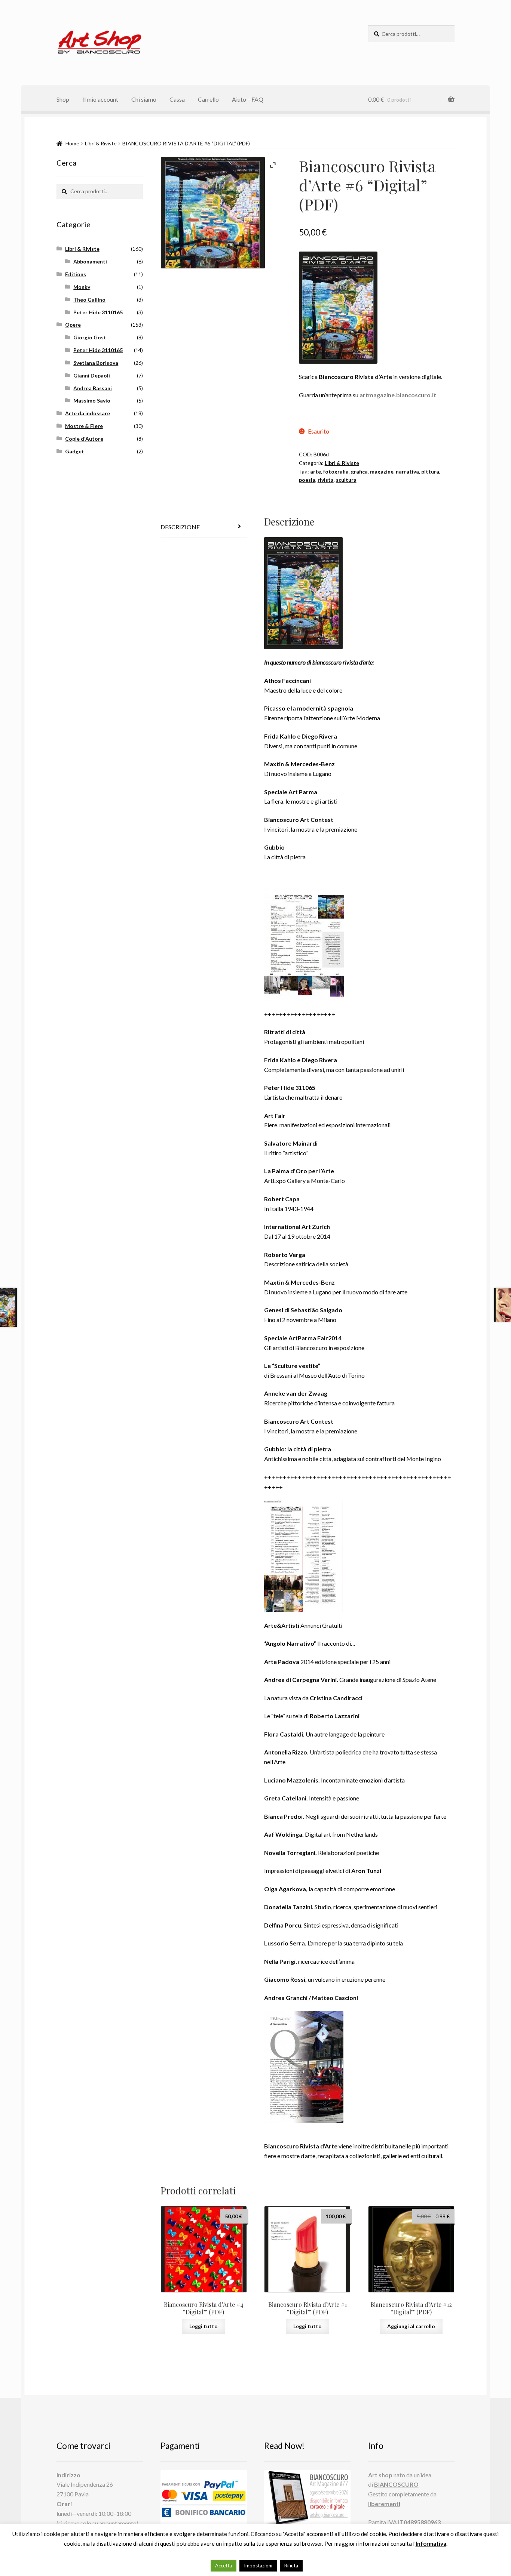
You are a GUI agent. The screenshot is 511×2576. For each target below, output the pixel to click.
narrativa (407, 472)
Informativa (431, 2543)
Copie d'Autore (84, 439)
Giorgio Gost (90, 337)
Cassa (177, 99)
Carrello (208, 99)
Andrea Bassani (93, 388)
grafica (359, 472)
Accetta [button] (224, 2566)
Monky (82, 287)
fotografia (336, 472)
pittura (430, 472)
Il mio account (100, 99)
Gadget (75, 451)
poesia (307, 480)
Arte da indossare (88, 413)
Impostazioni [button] (258, 2566)
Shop (63, 99)
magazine (382, 472)
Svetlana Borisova (96, 363)
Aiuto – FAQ (248, 99)
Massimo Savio (92, 400)
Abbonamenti (90, 261)
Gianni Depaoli (92, 375)
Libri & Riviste (101, 143)
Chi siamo (144, 99)
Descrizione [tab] (180, 527)
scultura (346, 480)
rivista (326, 480)
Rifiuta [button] (291, 2566)
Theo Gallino (89, 300)
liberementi (384, 2504)
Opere (73, 325)
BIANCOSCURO (396, 2484)
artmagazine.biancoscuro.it (398, 395)
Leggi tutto (204, 2326)
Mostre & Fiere (84, 426)
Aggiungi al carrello (411, 2326)
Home (72, 143)
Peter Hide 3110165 (98, 312)
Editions (76, 274)
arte (316, 472)
